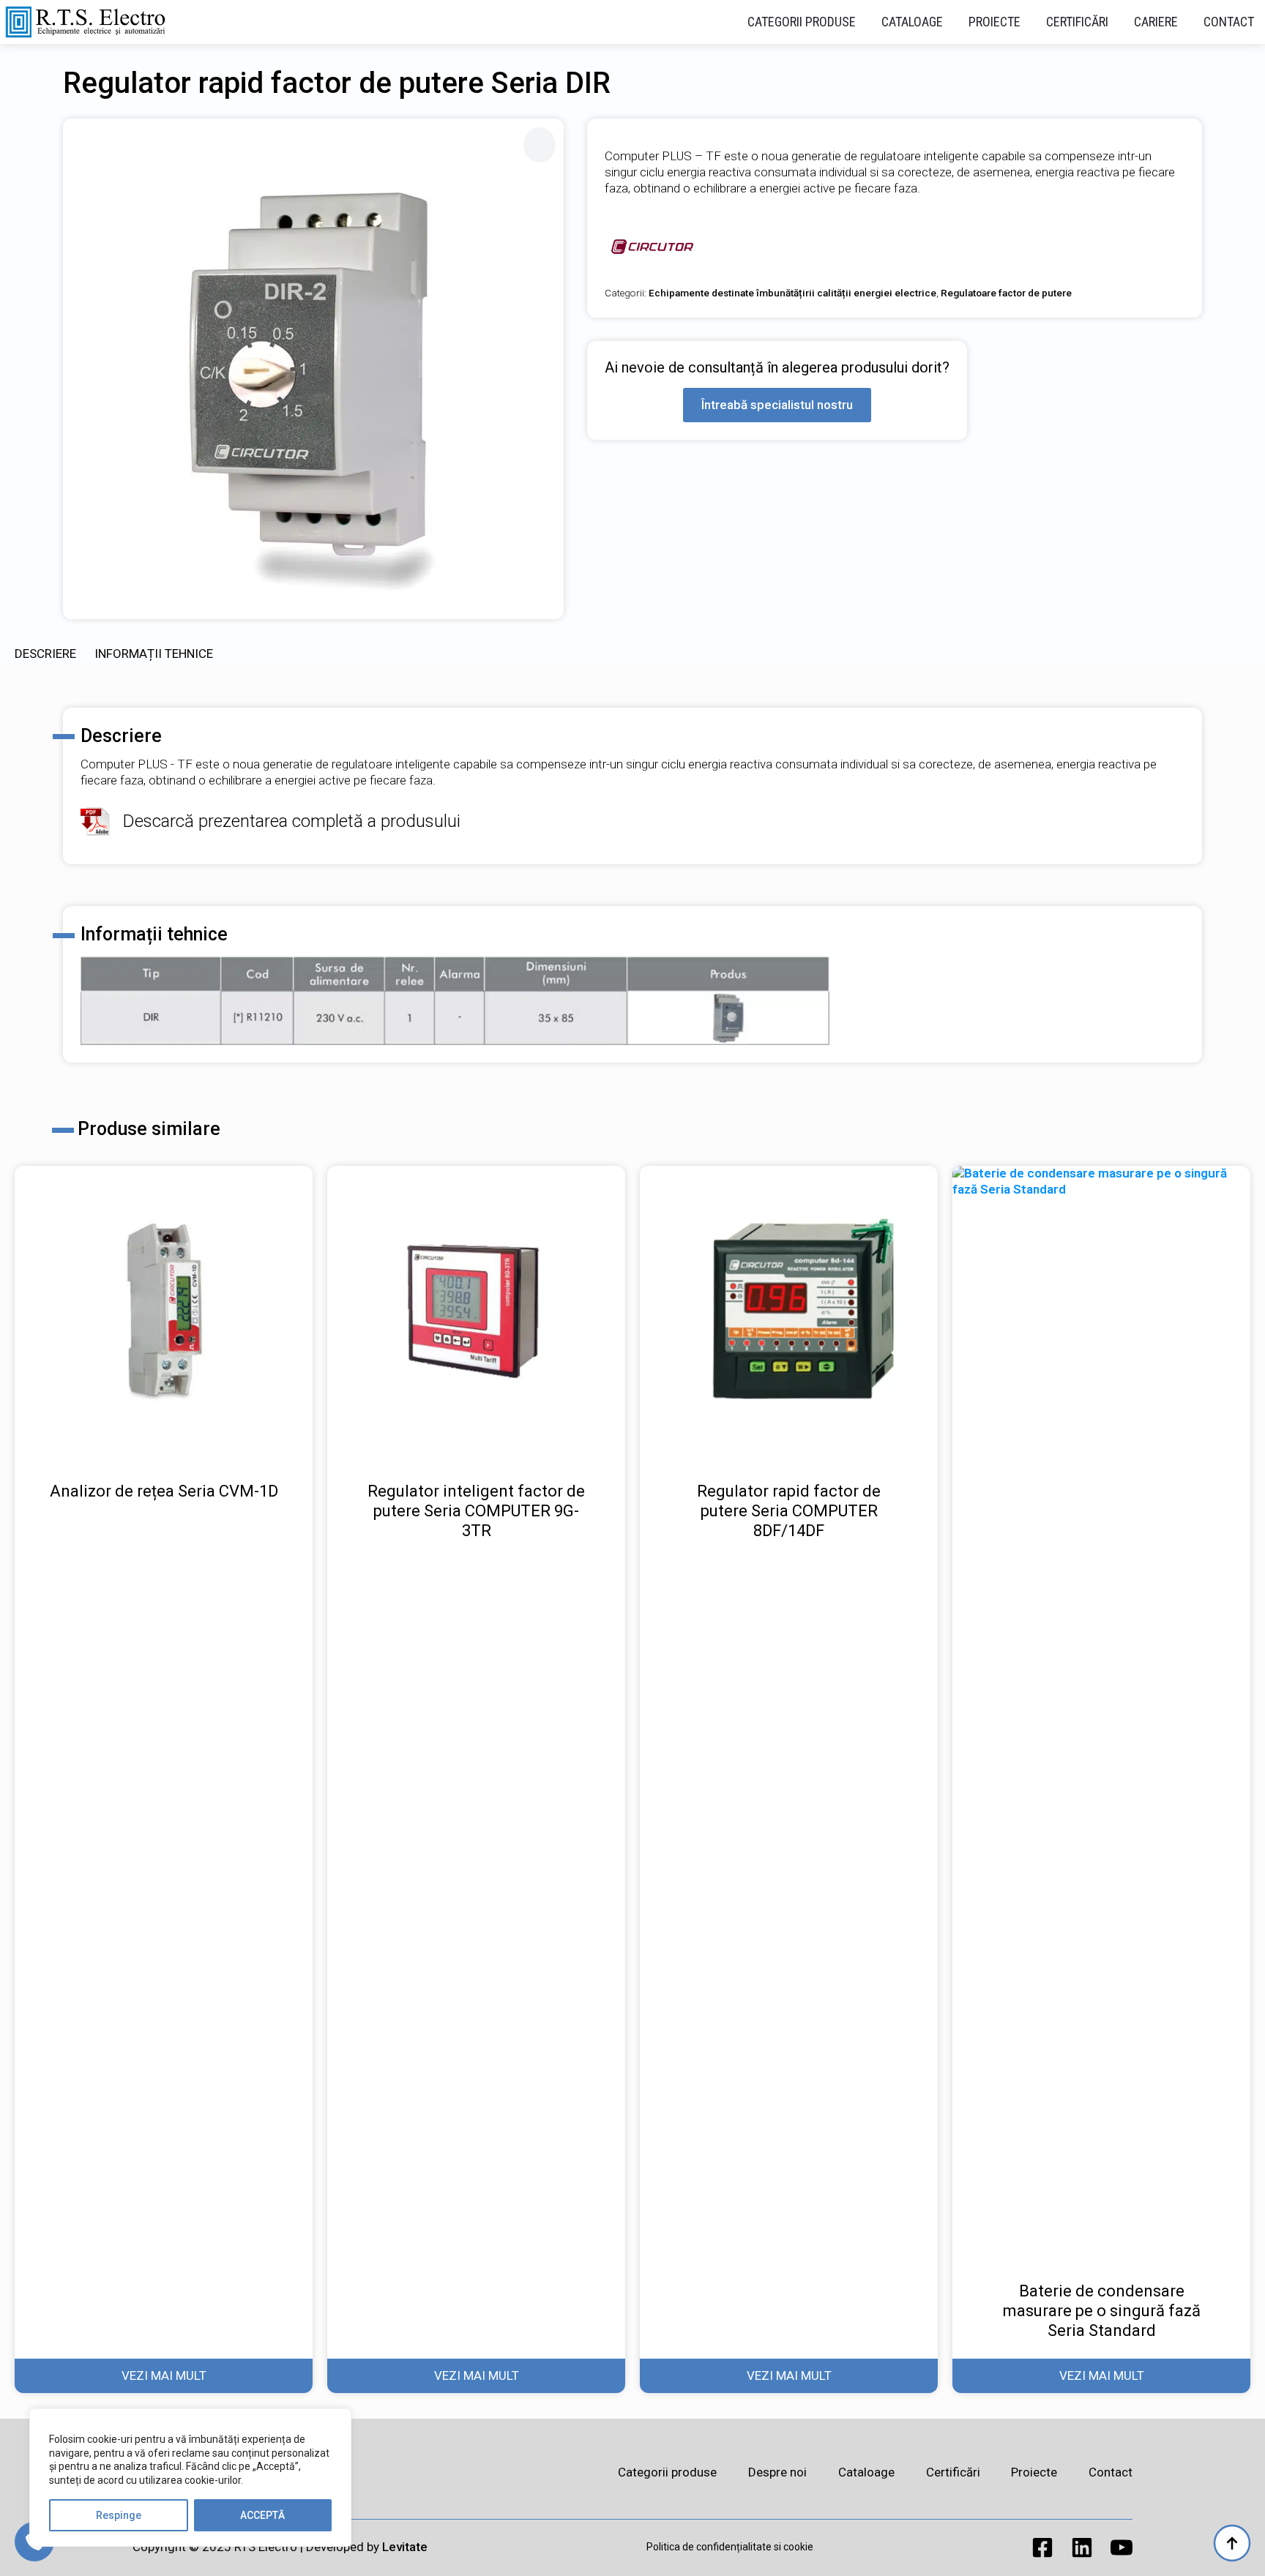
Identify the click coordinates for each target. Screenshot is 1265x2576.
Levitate (405, 2547)
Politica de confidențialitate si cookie (730, 2547)
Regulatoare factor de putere (1006, 293)
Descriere (45, 654)
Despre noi (777, 2472)
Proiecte (995, 22)
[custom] (1042, 2547)
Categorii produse (802, 22)
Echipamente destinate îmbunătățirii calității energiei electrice (792, 293)
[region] (190, 2478)
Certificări (1077, 22)
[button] (540, 144)
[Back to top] (1232, 2543)
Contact (1229, 22)
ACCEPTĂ (262, 2515)
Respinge (119, 2515)
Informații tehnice (154, 654)
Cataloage (912, 22)
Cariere (1156, 22)
